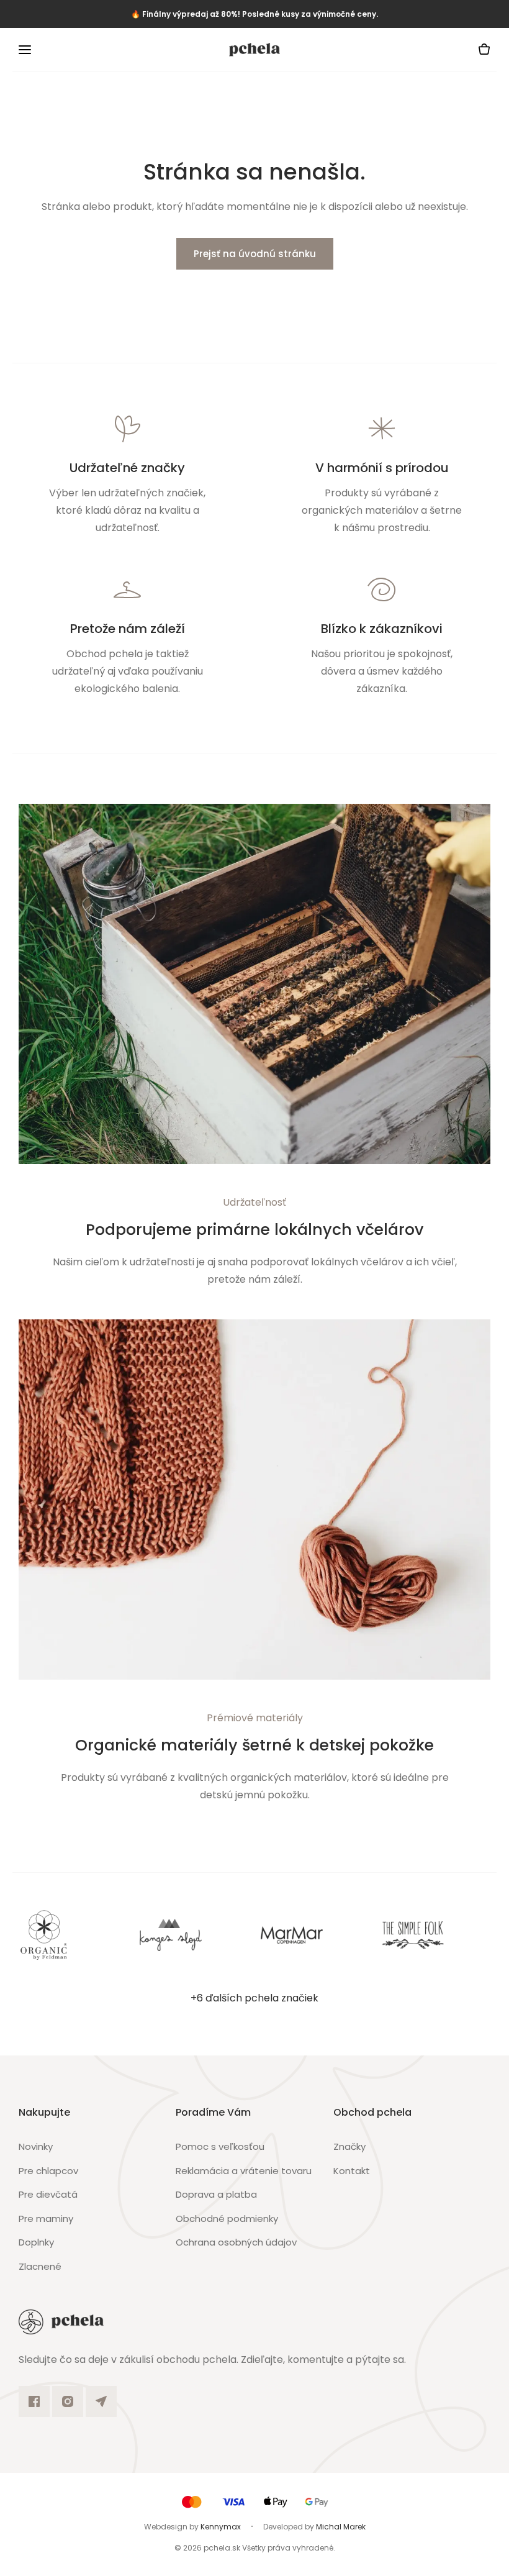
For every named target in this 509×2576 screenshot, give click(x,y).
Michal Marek (341, 2527)
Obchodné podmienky (227, 2219)
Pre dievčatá (48, 2194)
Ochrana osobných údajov (236, 2242)
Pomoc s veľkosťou (220, 2146)
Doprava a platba (216, 2194)
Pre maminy (46, 2219)
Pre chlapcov (48, 2171)
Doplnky (36, 2242)
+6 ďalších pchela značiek (254, 1998)
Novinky (36, 2146)
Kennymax (221, 2527)
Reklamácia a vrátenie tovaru (244, 2171)
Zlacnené (40, 2266)
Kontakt (352, 2171)
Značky (349, 2146)
